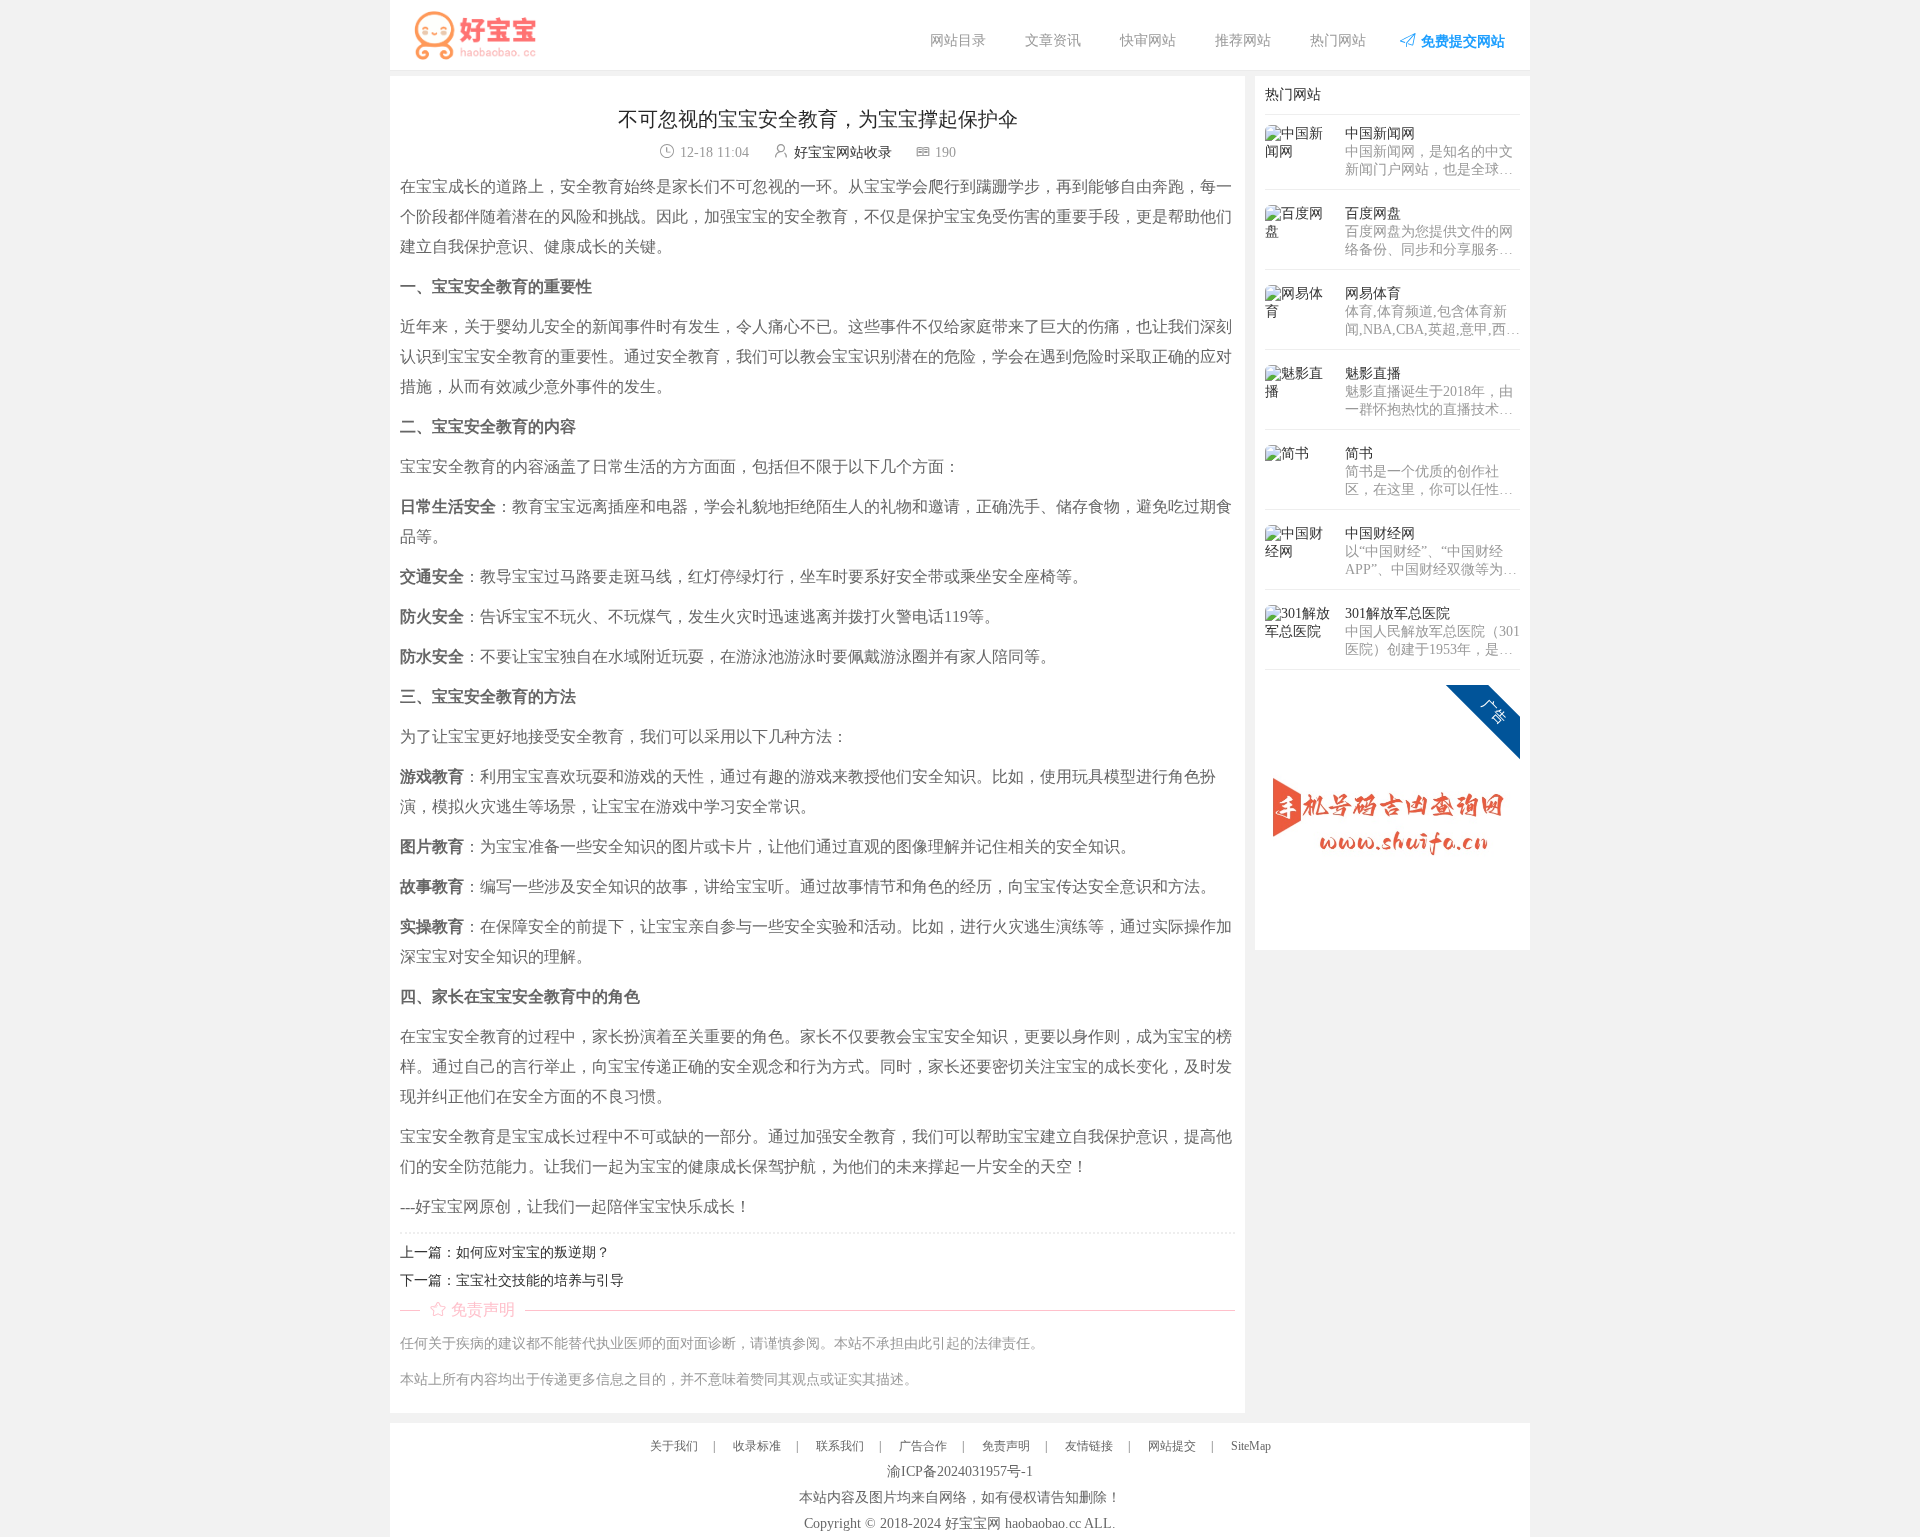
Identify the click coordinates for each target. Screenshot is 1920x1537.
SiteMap (1251, 1446)
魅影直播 (1373, 373)
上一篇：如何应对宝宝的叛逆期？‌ (505, 1252)
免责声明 (1006, 1446)
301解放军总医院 (1397, 613)
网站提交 (1172, 1446)
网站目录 (958, 40)
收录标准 (757, 1446)
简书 (1359, 453)
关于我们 (674, 1446)
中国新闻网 (1380, 133)
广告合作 (923, 1446)
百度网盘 (1373, 213)
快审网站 (1148, 40)
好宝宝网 (973, 1523)
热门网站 (1338, 40)
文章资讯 (1053, 40)
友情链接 (1089, 1446)
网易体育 (1373, 293)
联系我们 (840, 1446)
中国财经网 (1380, 533)
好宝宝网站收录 (843, 152)
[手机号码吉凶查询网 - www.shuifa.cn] (1392, 811)
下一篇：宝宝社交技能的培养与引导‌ (512, 1280)
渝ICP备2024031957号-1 (960, 1471)
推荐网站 (1243, 40)
